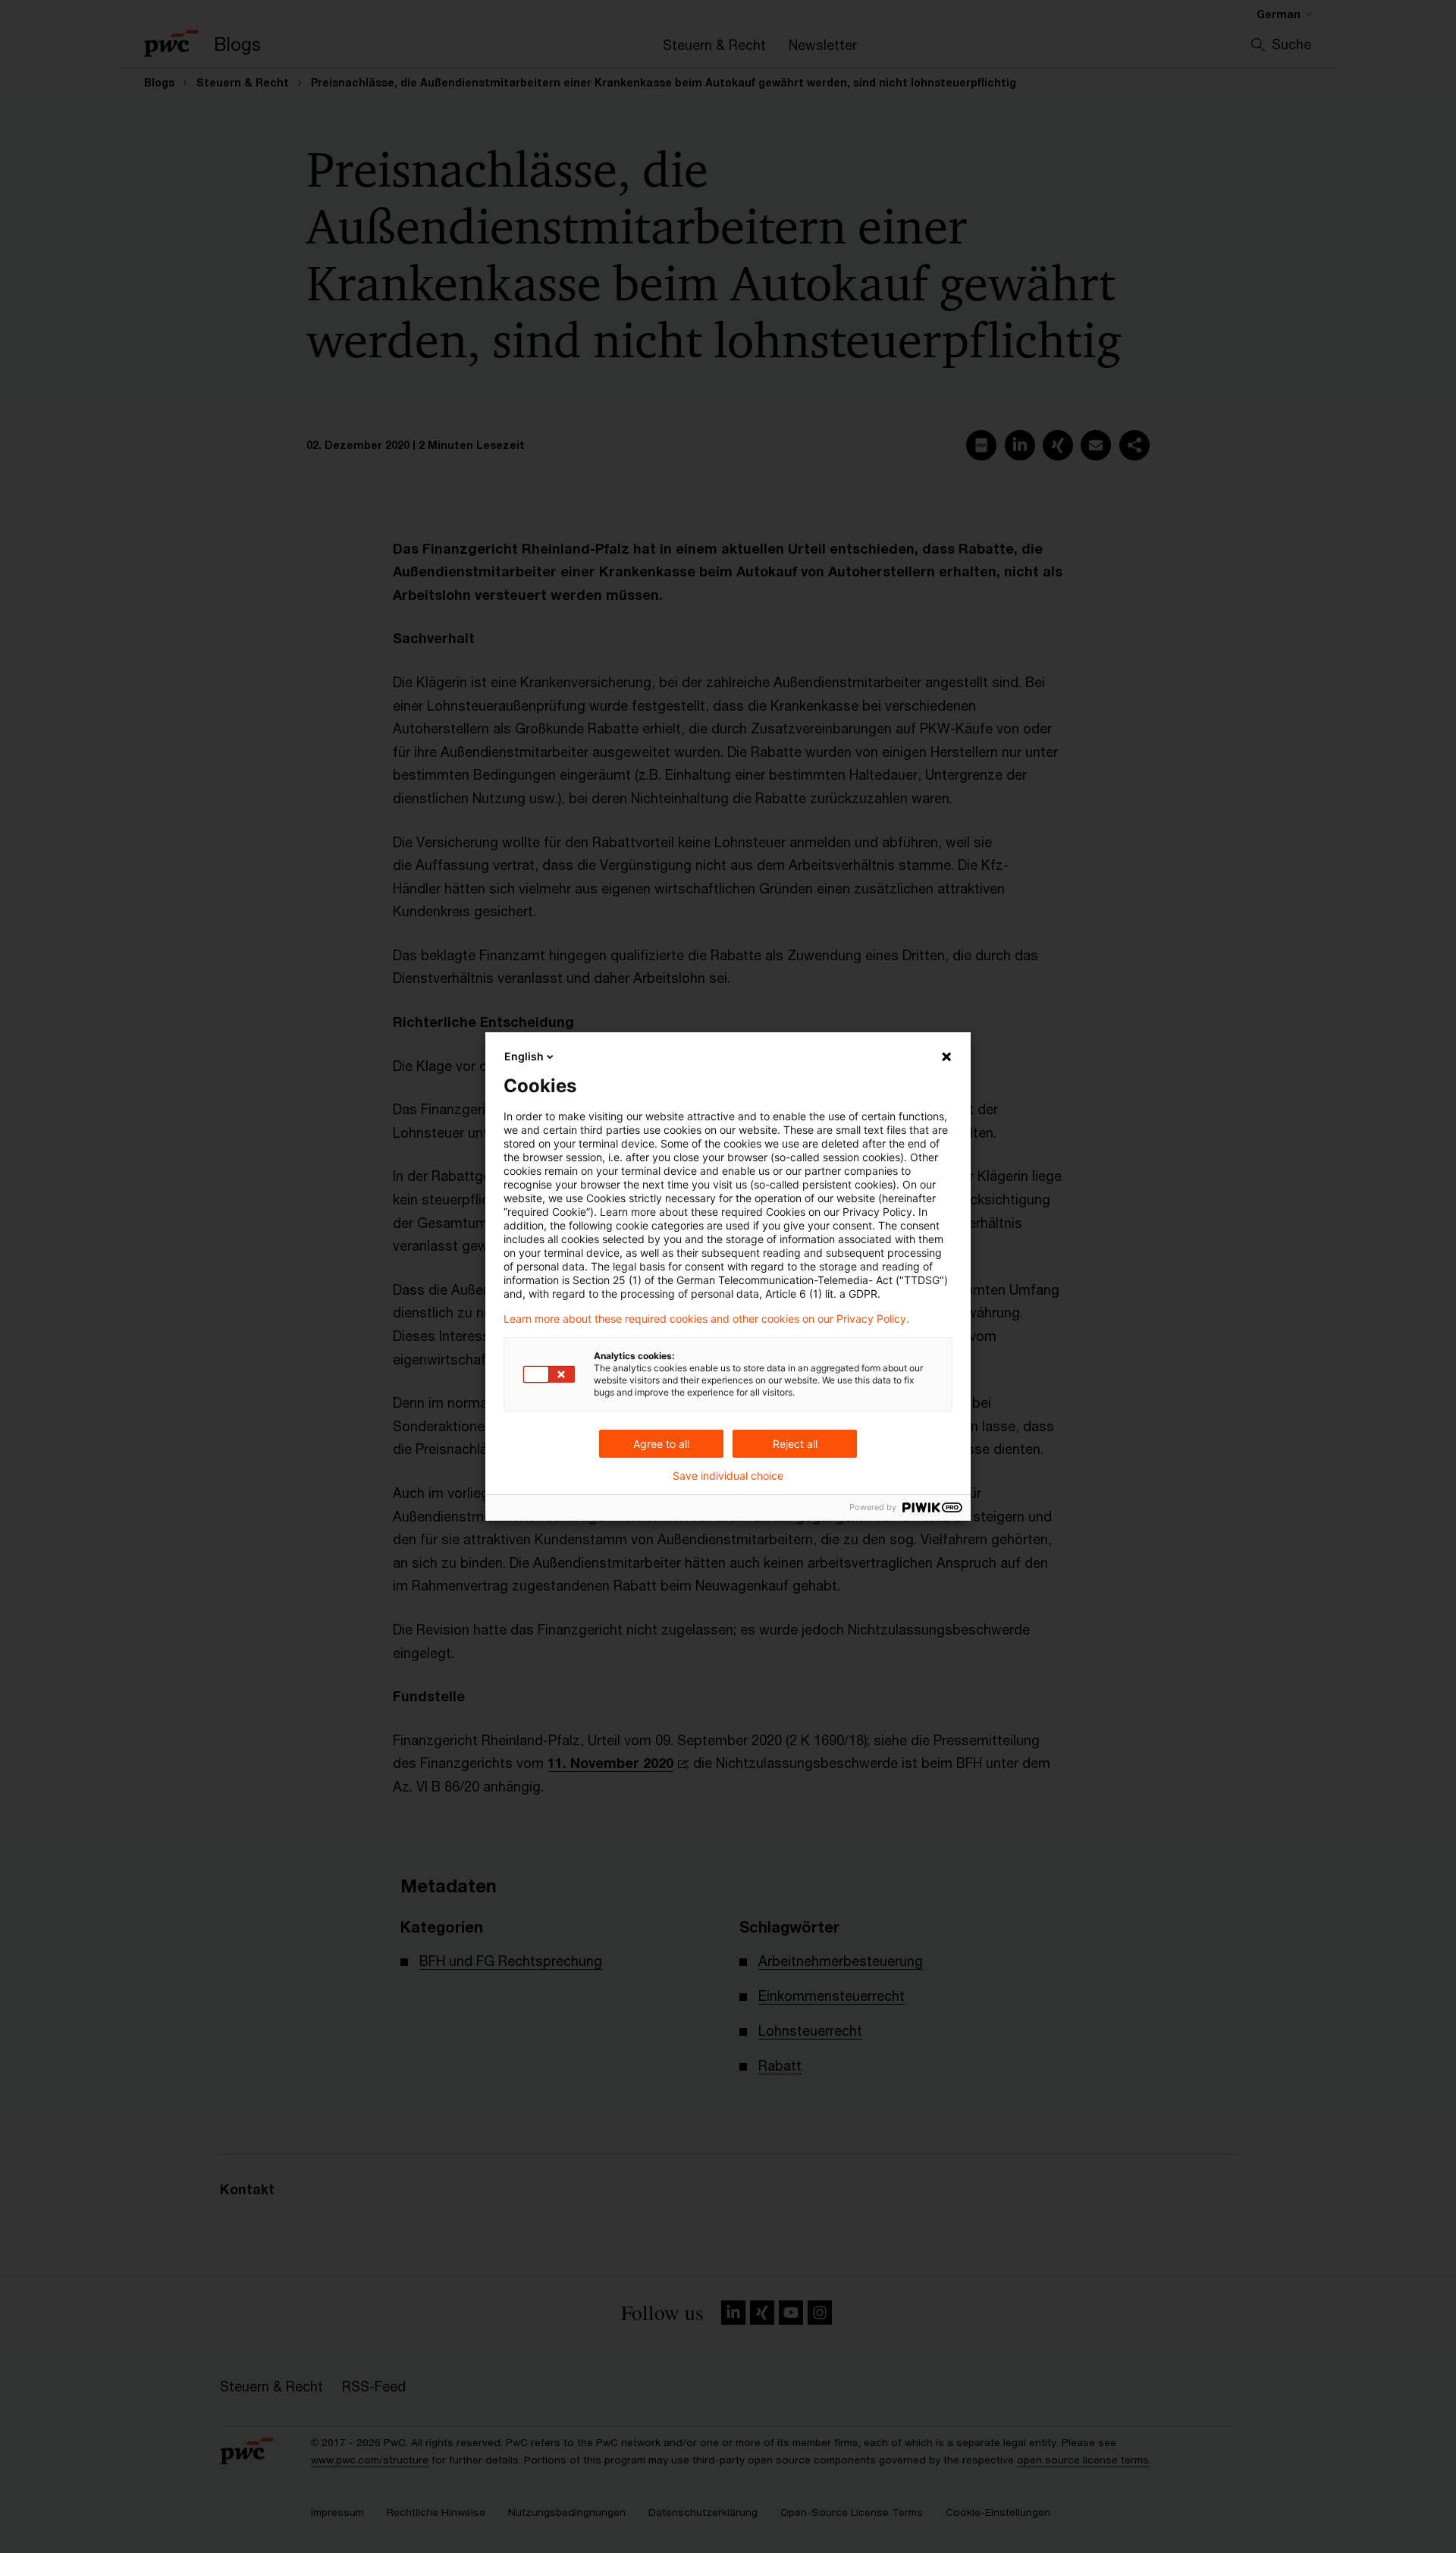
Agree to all (661, 1444)
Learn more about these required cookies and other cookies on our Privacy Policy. (706, 1319)
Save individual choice (728, 1476)
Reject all (795, 1444)
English (524, 1056)
